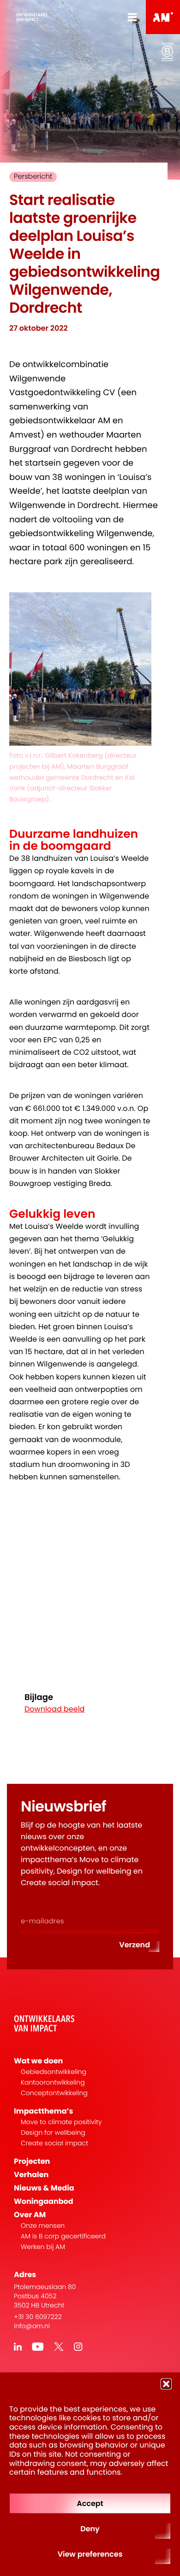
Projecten (32, 2161)
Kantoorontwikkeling (53, 2082)
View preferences (90, 2554)
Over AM (30, 2215)
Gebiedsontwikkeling (54, 2072)
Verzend (135, 1945)
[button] (166, 2384)
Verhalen (31, 2175)
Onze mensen (43, 2226)
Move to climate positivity (61, 2122)
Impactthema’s (43, 2111)
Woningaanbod (44, 2201)
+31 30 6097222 (38, 2317)
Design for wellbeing (53, 2133)
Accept (90, 2503)
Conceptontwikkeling (54, 2093)
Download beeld (54, 1709)
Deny (90, 2529)
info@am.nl (32, 2326)
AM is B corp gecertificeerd (63, 2236)
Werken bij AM (43, 2247)
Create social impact (54, 2143)
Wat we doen (38, 2061)
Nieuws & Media (44, 2188)
